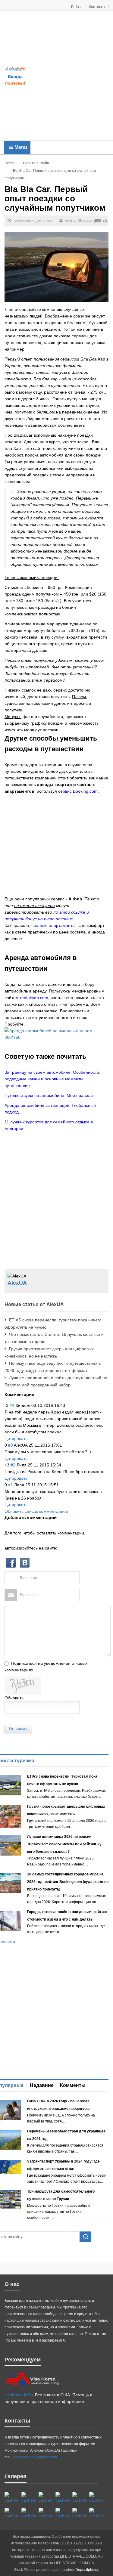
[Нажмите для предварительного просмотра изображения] (56, 267)
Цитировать (16, 1438)
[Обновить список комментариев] (36, 1394)
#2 (13, 1465)
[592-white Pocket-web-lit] (63, 2498)
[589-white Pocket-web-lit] (63, 2513)
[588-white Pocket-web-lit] (46, 2498)
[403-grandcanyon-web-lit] (12, 2498)
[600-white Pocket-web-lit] (97, 2498)
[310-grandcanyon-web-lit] (12, 2513)
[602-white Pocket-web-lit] (80, 2513)
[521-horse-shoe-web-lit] (29, 2498)
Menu (20, 147)
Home (9, 163)
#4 (12, 1405)
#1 (11, 1485)
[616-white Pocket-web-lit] (97, 2513)
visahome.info (18, 2395)
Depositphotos (87, 2570)
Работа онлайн (36, 163)
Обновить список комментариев (36, 1511)
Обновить (14, 1698)
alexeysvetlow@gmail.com (35, 2457)
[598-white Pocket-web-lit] (80, 2498)
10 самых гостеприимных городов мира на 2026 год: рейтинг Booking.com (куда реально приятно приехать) (68, 1882)
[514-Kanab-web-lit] (46, 2513)
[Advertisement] (56, 76)
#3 (11, 1445)
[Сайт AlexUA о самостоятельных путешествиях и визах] (15, 68)
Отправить (18, 1729)
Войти (77, 7)
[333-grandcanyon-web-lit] (29, 2513)
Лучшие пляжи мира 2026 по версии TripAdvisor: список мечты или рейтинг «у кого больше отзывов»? (64, 1844)
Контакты (97, 7)
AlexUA (70, 221)
